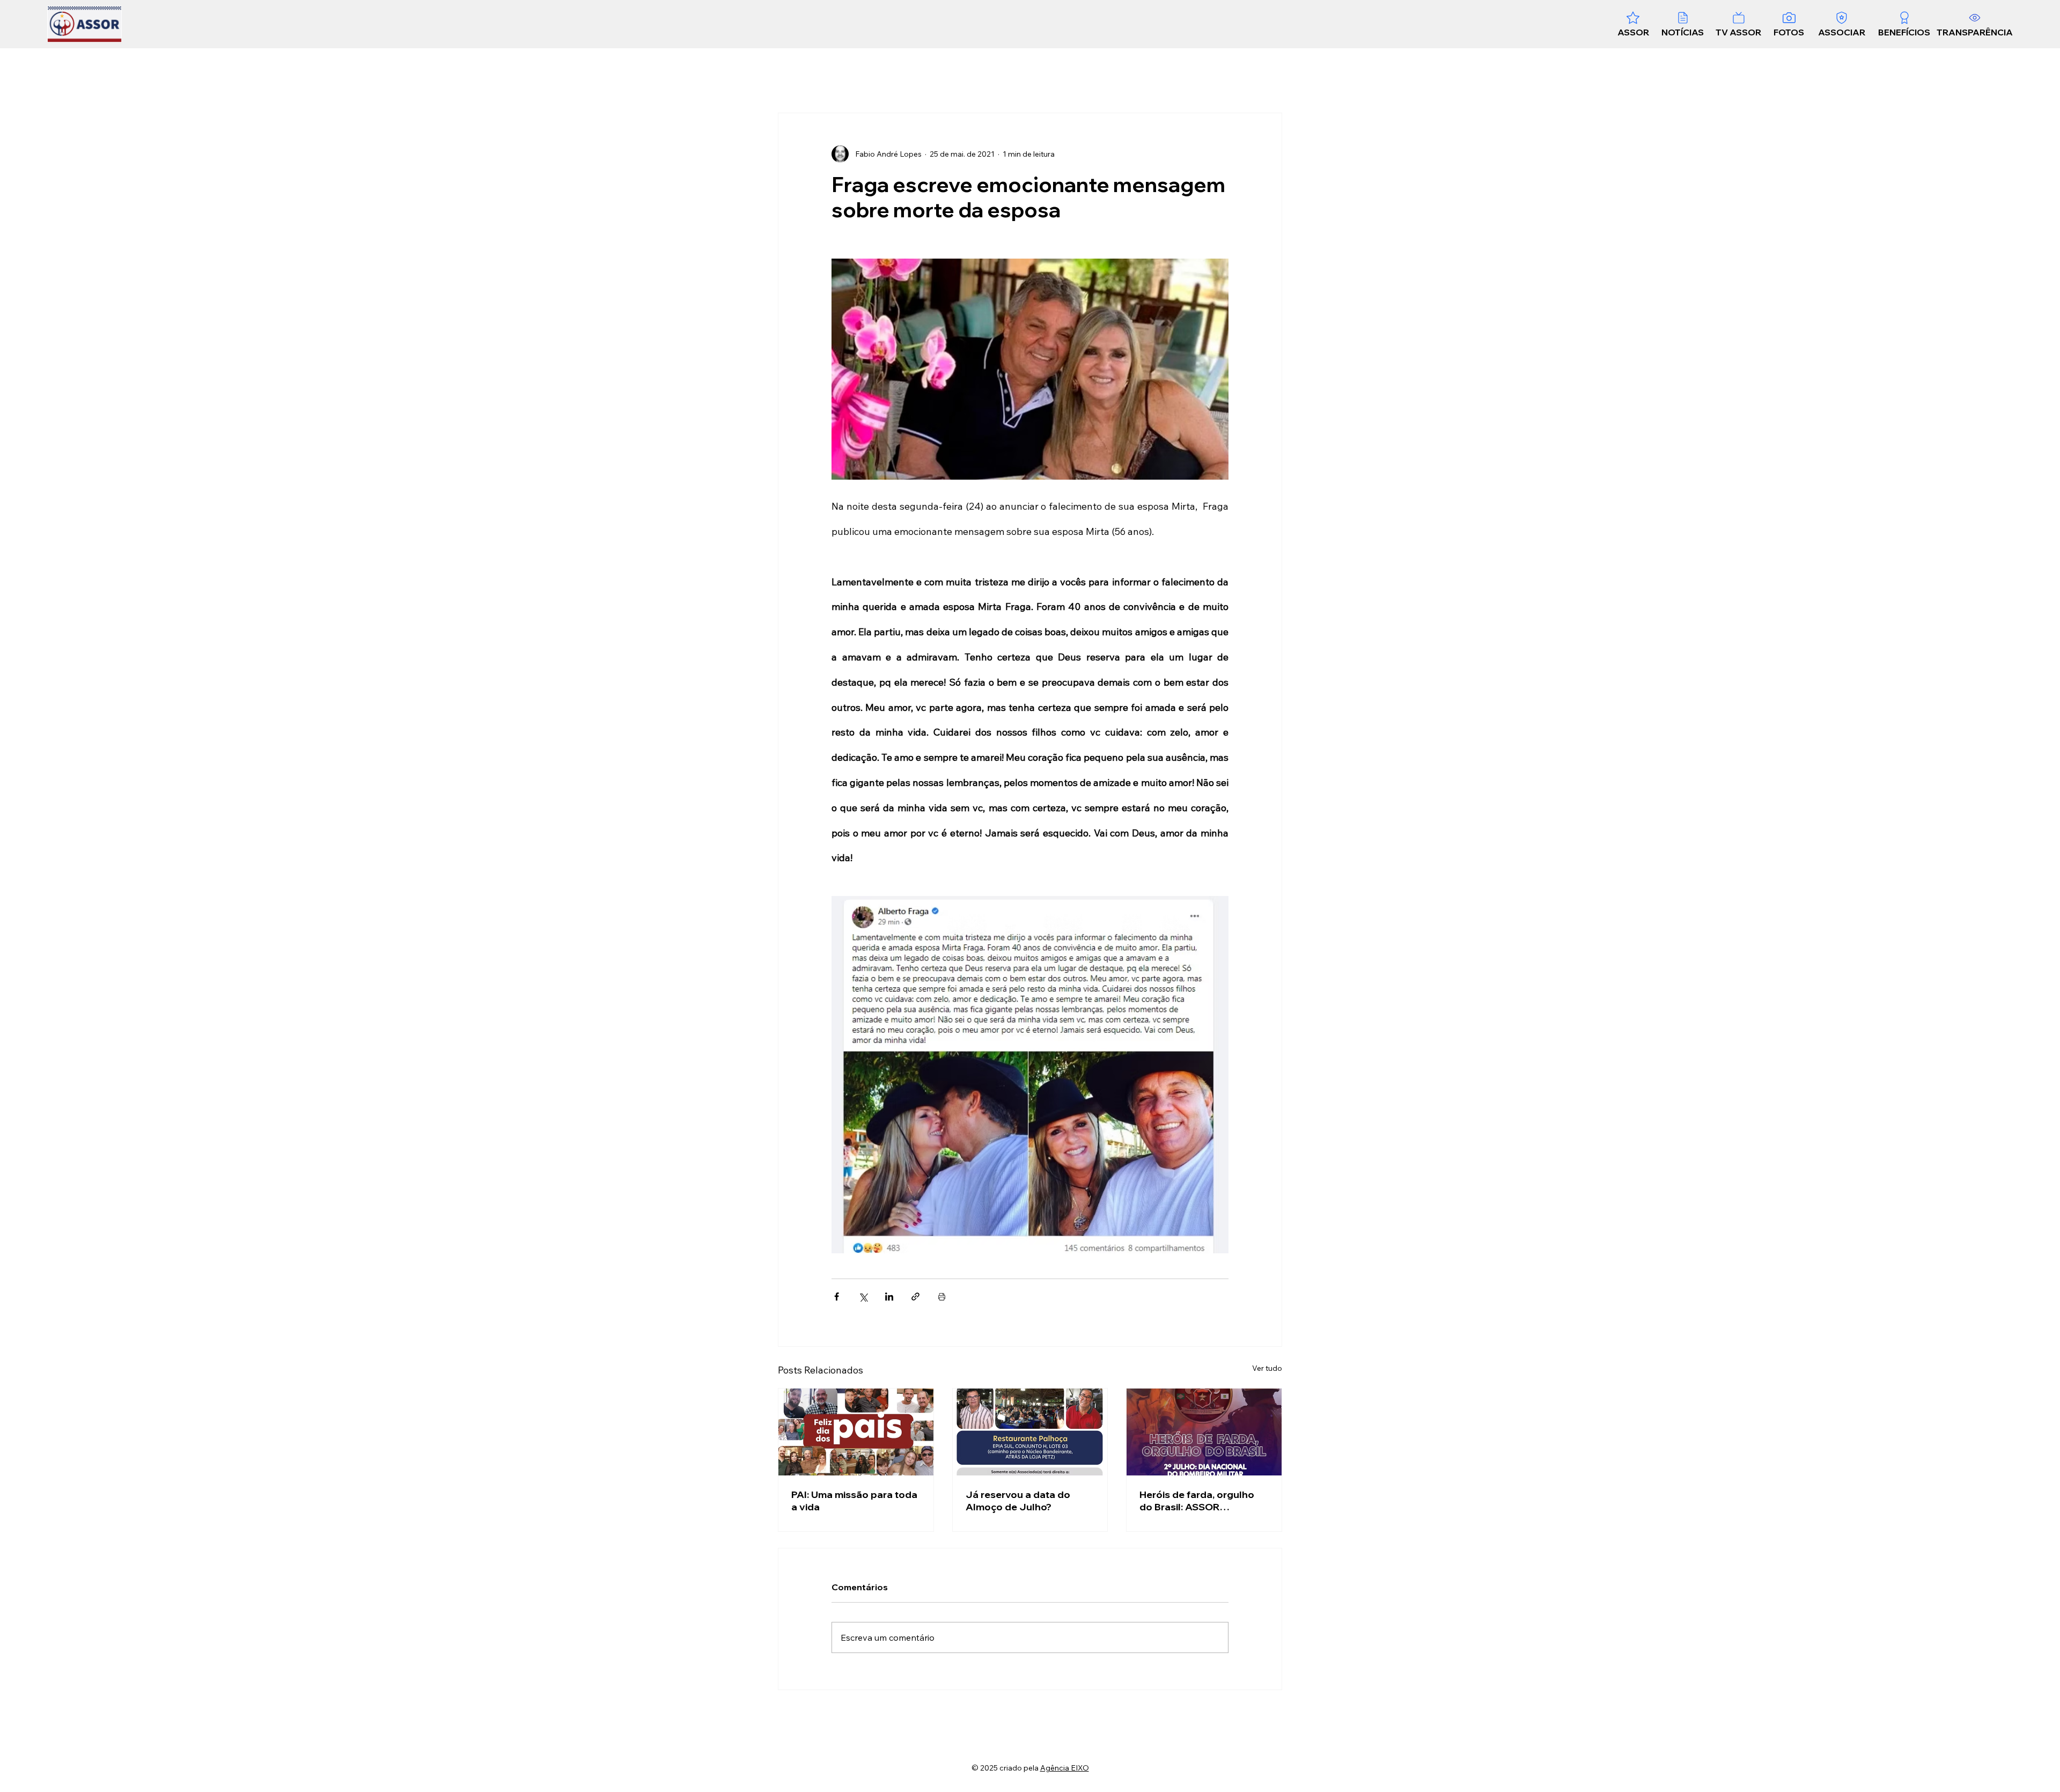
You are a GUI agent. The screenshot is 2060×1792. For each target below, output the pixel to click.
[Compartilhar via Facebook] (837, 1297)
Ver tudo (1267, 1368)
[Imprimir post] (942, 1297)
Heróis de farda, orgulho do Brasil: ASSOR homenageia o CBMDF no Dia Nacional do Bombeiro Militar (1200, 1501)
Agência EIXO (1065, 1768)
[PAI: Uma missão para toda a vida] (856, 1432)
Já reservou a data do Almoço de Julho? (1018, 1501)
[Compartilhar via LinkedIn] (889, 1297)
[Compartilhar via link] (915, 1297)
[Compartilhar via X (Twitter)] (863, 1297)
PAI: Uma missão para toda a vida (854, 1501)
